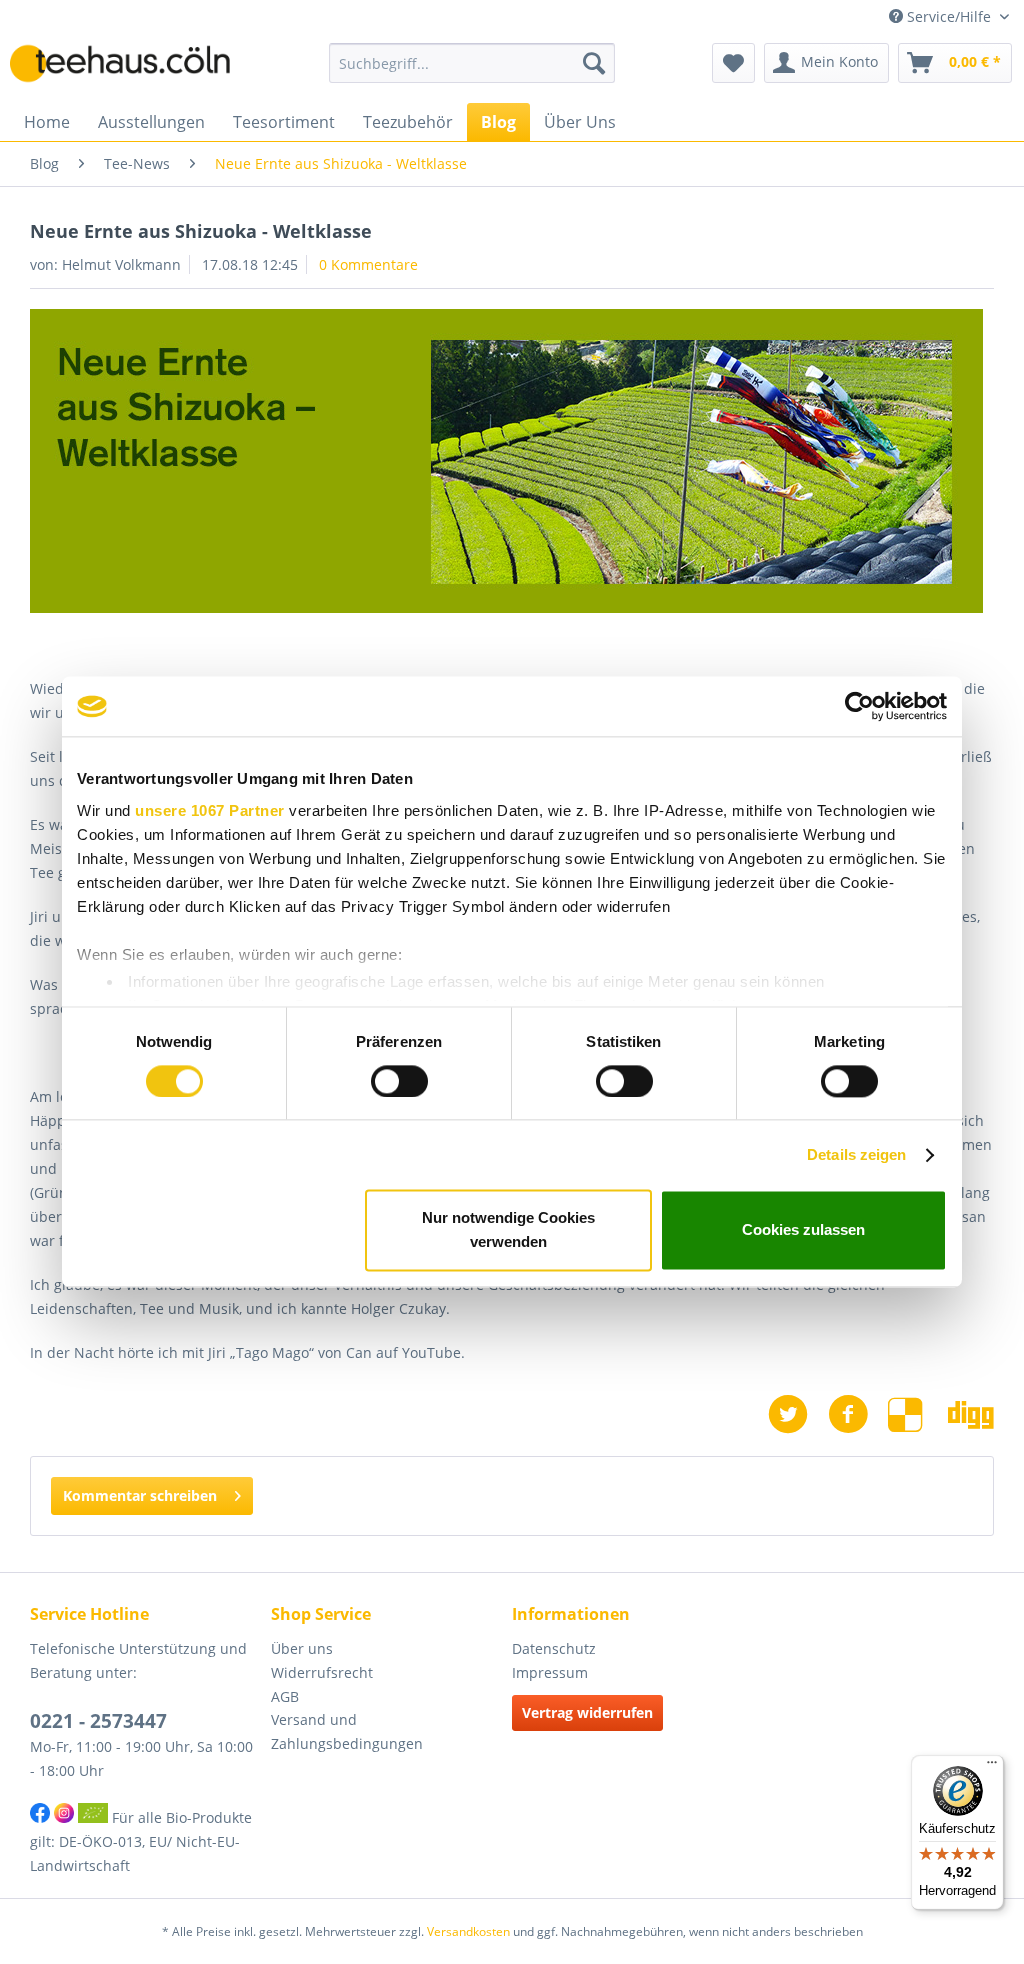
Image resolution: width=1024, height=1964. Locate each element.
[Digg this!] (971, 1414)
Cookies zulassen (803, 1230)
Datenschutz (554, 1648)
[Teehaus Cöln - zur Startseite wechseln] (132, 68)
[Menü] (992, 1767)
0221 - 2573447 (98, 1721)
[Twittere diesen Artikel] (798, 1414)
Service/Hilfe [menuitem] (949, 16)
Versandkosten (468, 1931)
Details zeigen (856, 1154)
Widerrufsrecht (322, 1672)
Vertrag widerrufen (587, 1712)
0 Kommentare (368, 264)
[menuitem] (472, 63)
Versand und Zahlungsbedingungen (347, 1731)
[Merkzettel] (733, 63)
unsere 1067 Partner (210, 810)
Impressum (550, 1672)
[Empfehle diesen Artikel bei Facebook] (858, 1414)
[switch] (399, 1081)
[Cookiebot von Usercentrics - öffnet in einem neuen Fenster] (859, 706)
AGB (285, 1696)
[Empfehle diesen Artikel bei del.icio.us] (918, 1414)
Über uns (302, 1648)
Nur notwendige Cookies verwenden (508, 1230)
